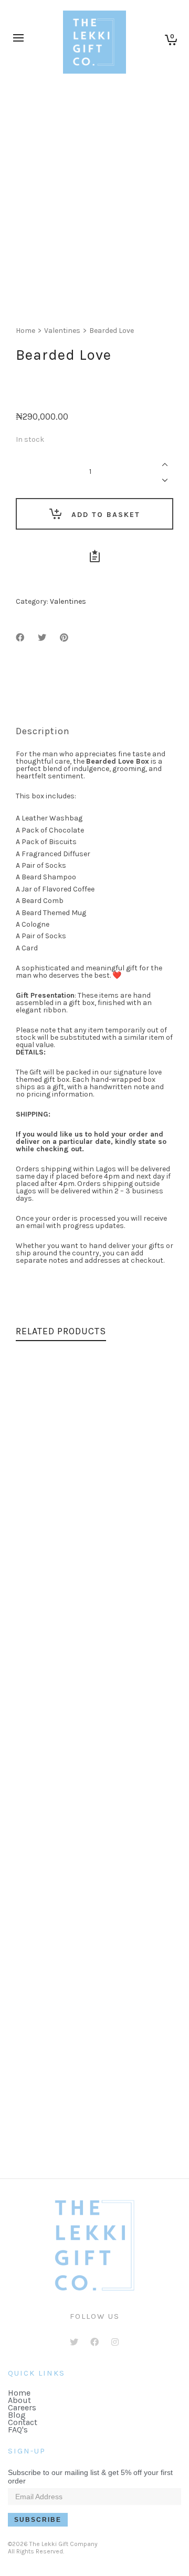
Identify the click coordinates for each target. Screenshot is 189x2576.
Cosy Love (95, 1919)
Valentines (62, 331)
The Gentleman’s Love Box (94, 2121)
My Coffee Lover (95, 1516)
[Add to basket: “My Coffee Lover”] (48, 1475)
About (19, 2400)
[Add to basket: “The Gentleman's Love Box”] (48, 2079)
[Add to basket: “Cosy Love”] (48, 1878)
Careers (22, 2407)
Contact (23, 2422)
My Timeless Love (95, 1718)
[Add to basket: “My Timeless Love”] (48, 1676)
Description (43, 731)
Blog (17, 2415)
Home (25, 331)
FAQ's (18, 2430)
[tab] (43, 731)
